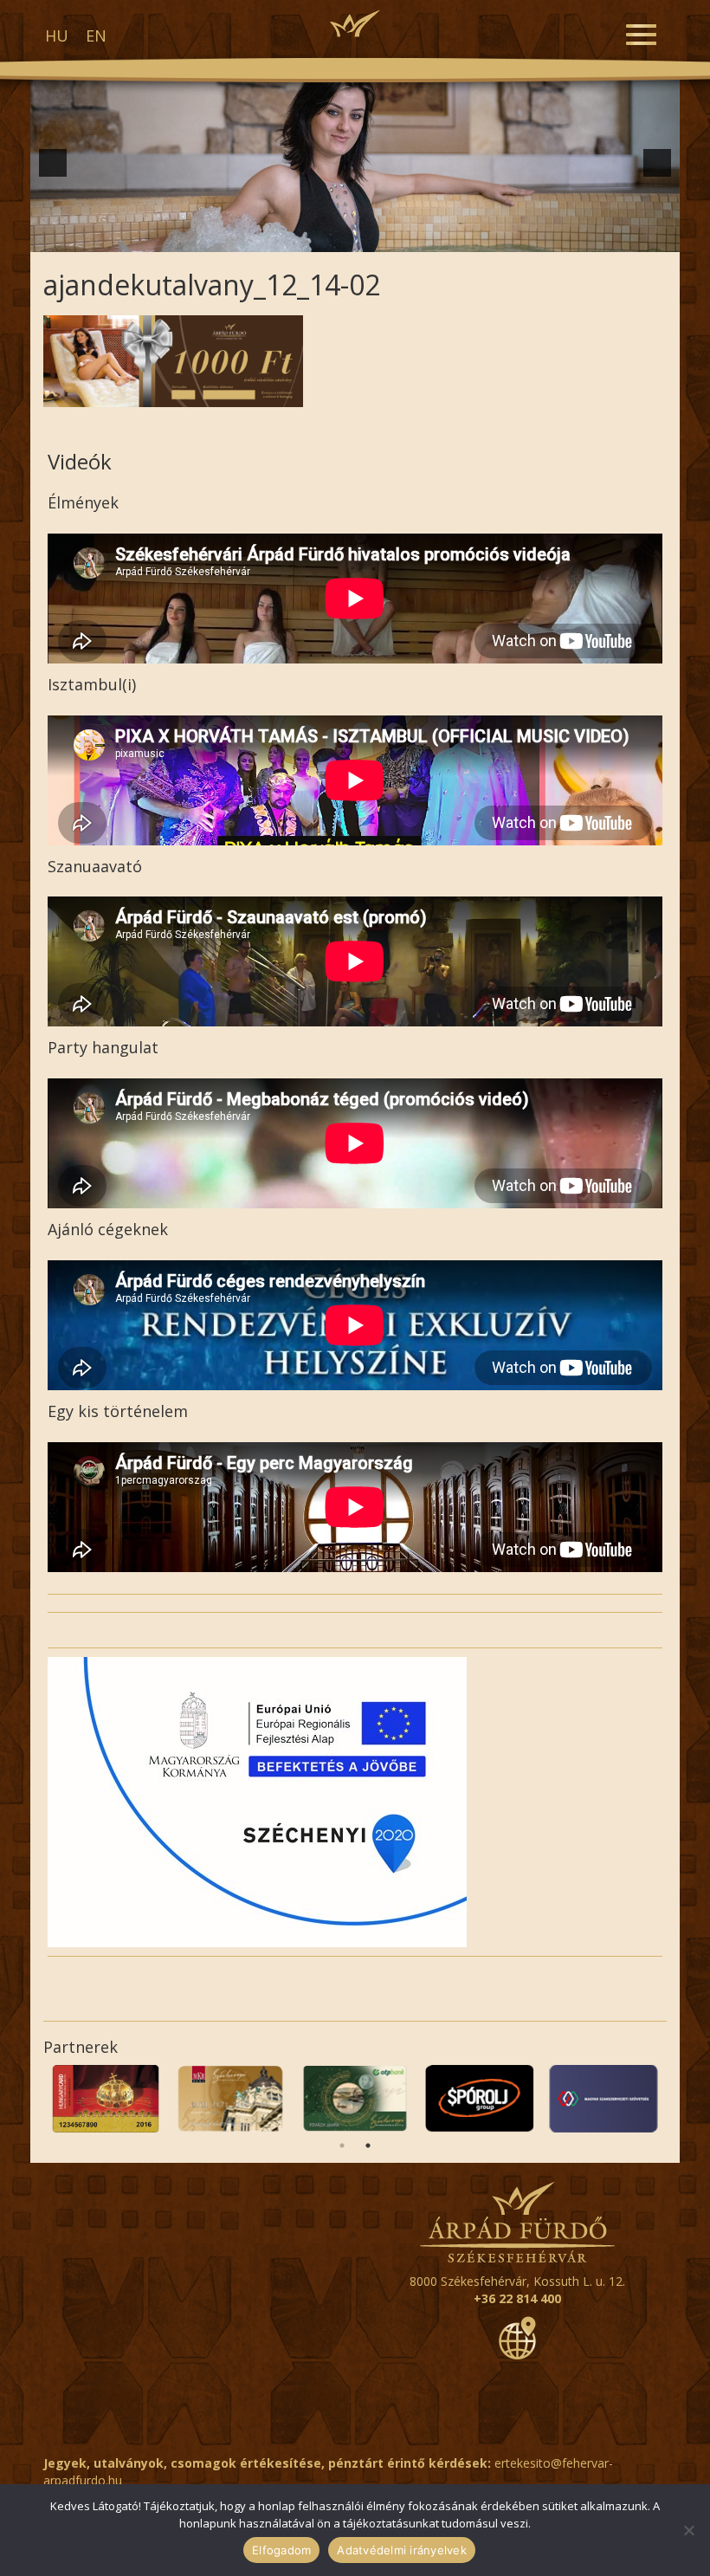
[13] (428, 237)
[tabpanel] (106, 2099)
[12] (410, 237)
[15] (464, 237)
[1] (210, 237)
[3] (246, 237)
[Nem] (688, 2530)
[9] (355, 237)
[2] (228, 237)
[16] (482, 237)
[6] (300, 237)
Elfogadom (281, 2550)
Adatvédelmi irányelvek (402, 2550)
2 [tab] (368, 2146)
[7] (319, 237)
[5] (282, 237)
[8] (337, 237)
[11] (391, 237)
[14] (446, 237)
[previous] (53, 163)
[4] (264, 237)
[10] (373, 237)
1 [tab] (342, 2146)
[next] (657, 163)
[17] (500, 237)
